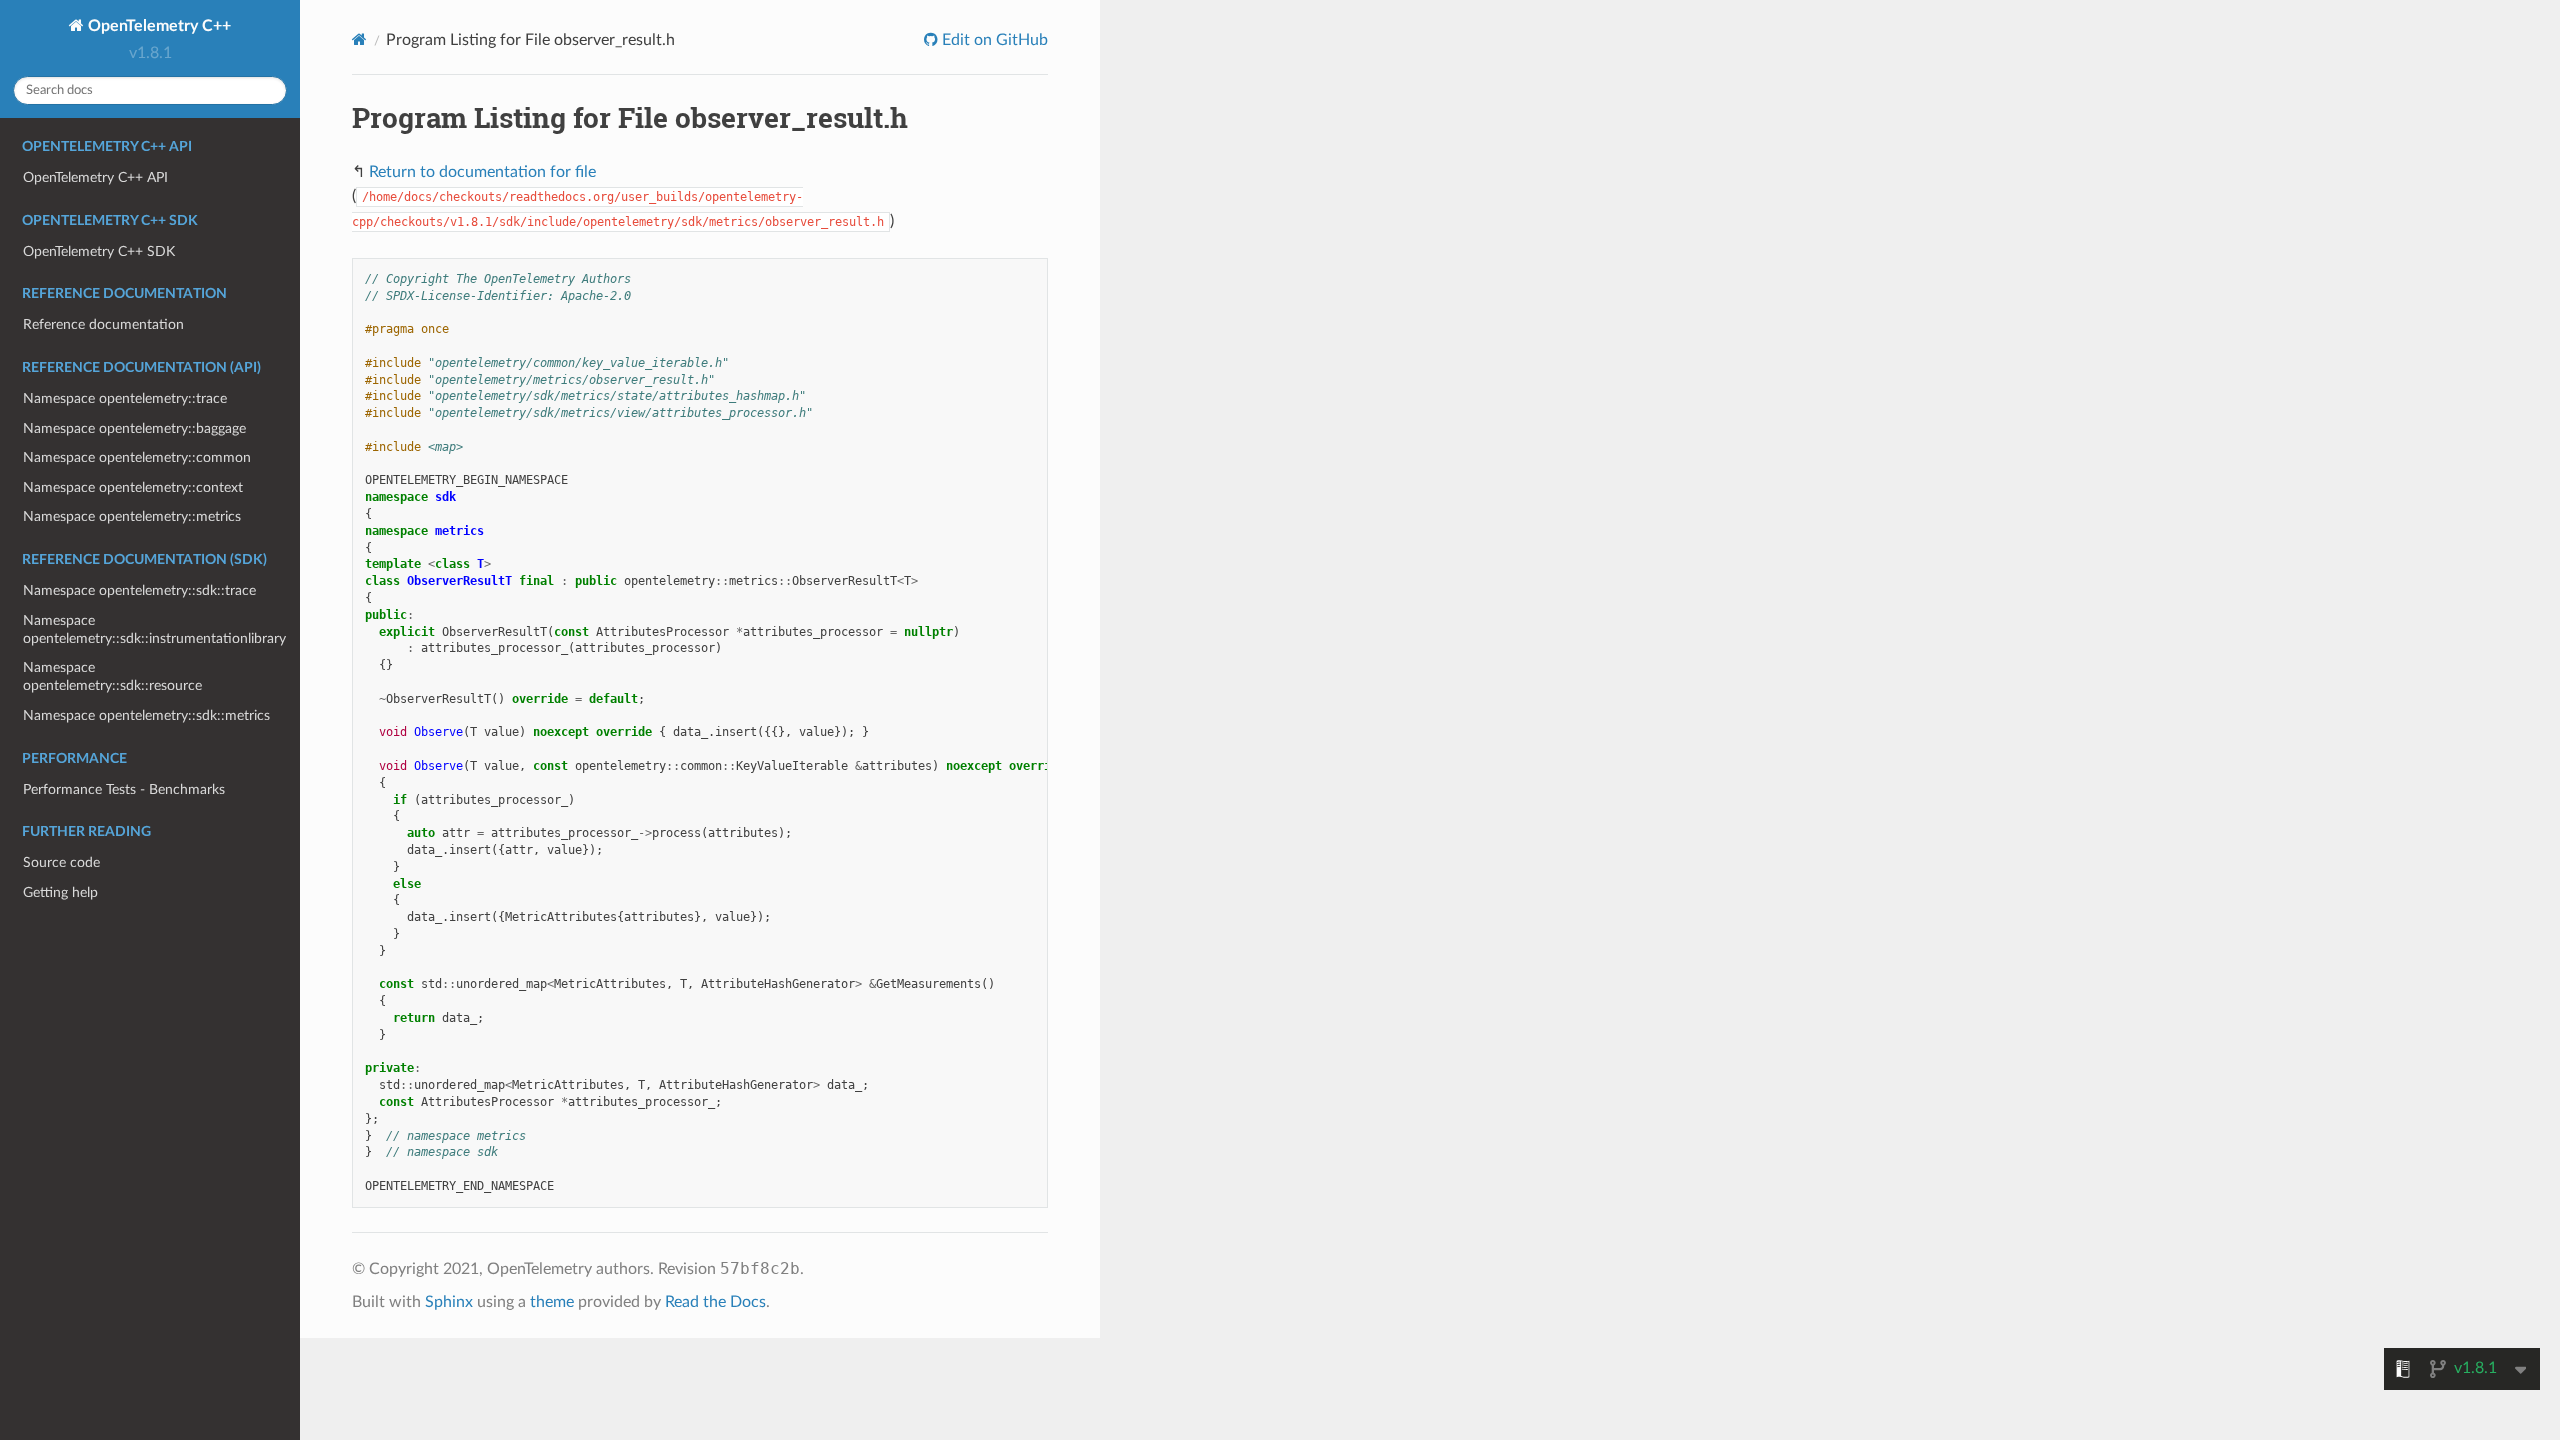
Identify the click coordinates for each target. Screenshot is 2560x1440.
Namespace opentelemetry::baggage (134, 428)
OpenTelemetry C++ (157, 26)
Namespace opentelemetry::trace (125, 398)
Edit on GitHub (993, 40)
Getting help (60, 892)
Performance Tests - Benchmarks (124, 789)
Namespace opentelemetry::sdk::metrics (146, 715)
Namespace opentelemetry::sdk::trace (139, 590)
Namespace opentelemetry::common (137, 457)
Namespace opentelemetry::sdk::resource (112, 676)
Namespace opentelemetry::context (133, 487)
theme (552, 1302)
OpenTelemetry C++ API (95, 177)
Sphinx (449, 1302)
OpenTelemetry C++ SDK (99, 251)
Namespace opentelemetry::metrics (132, 516)
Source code (61, 862)
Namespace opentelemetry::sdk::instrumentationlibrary (154, 629)
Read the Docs (715, 1302)
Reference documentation (103, 324)
